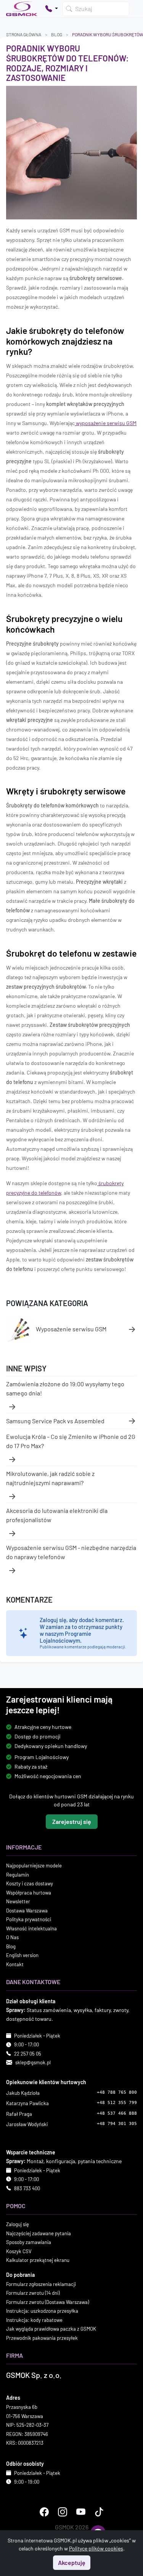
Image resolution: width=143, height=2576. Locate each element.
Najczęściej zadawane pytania (39, 2233)
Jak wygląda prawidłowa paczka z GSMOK (51, 2329)
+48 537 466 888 (117, 2113)
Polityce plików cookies (96, 2548)
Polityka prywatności (29, 1920)
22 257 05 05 (28, 2054)
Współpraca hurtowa (29, 1893)
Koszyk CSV (19, 2251)
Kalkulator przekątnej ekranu (38, 2260)
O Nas (12, 1938)
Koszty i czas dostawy (30, 1884)
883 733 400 (27, 2188)
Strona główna (24, 34)
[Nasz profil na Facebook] (44, 2512)
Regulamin (18, 1875)
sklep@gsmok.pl (33, 2063)
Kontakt (15, 1964)
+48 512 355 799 (117, 2103)
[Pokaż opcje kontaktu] (51, 9)
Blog (57, 34)
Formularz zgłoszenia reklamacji (41, 2284)
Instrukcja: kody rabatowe (34, 2320)
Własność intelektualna (31, 1928)
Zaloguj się (18, 2224)
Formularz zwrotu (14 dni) (33, 2293)
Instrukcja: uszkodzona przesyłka (42, 2311)
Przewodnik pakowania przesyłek (42, 2338)
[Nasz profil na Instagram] (63, 2512)
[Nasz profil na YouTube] (81, 2512)
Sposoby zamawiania (29, 2242)
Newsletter (18, 1902)
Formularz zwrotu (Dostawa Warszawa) (47, 2302)
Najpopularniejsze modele (34, 1866)
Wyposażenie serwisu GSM (71, 1328)
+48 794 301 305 (117, 2124)
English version (22, 1956)
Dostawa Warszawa (27, 1911)
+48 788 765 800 (117, 2092)
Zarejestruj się (72, 1822)
